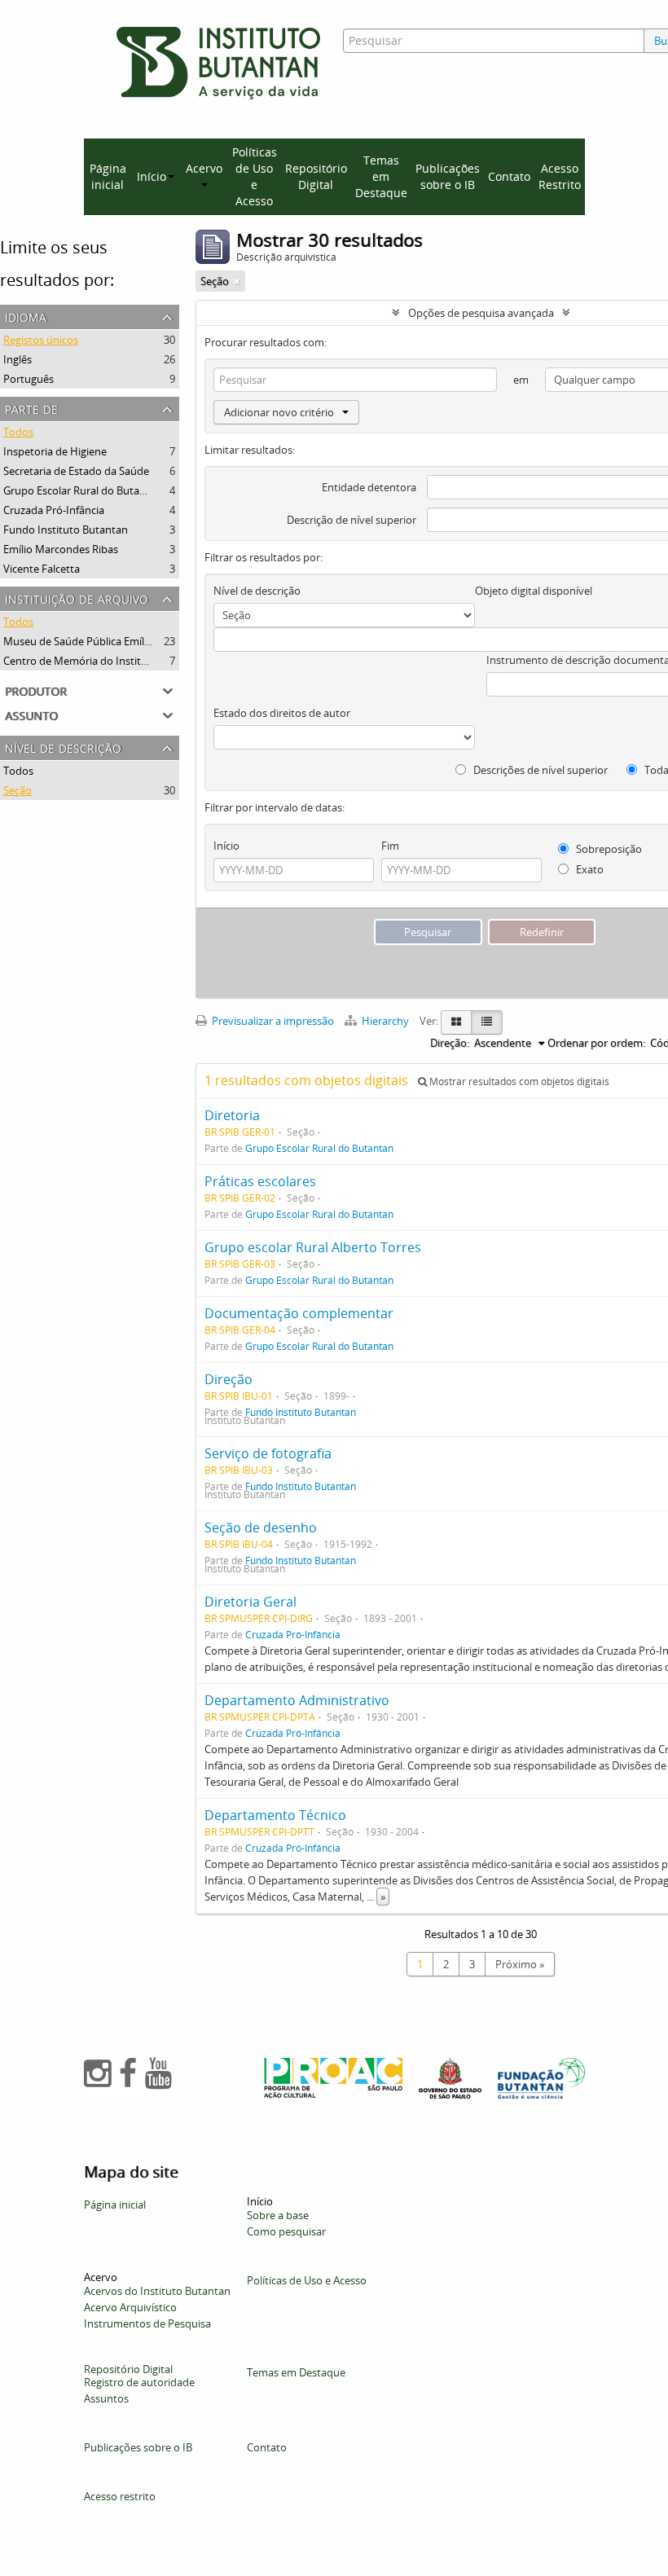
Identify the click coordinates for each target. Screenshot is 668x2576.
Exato (589, 869)
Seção (18, 790)
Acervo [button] (204, 168)
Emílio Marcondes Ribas (61, 549)
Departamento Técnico (275, 1815)
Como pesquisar (286, 2231)
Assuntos (106, 2398)
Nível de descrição (63, 747)
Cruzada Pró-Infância (54, 510)
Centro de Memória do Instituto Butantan (105, 661)
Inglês (18, 359)
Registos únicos (41, 340)
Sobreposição (608, 849)
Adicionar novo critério (279, 412)
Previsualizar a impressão (272, 1021)
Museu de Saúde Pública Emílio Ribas (92, 641)
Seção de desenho (261, 1528)
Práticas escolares (260, 1181)
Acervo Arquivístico (130, 2307)
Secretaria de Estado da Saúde (76, 471)
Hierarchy (385, 1021)
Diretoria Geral (250, 1602)
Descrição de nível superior (352, 520)
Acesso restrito (120, 2496)
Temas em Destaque (381, 176)
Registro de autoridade (139, 2382)
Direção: (450, 1043)
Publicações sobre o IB (448, 176)
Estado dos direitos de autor (282, 713)
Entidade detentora (369, 487)
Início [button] (152, 176)
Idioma (26, 316)
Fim (390, 846)
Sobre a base (278, 2215)
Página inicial (108, 176)
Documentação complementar (299, 1313)
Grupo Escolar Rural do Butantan (83, 490)
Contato (509, 176)
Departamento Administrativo (297, 1700)
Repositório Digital (316, 176)
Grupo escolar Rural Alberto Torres (313, 1247)
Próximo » (520, 1964)
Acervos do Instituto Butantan (157, 2291)
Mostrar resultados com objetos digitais (518, 1081)
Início (226, 846)
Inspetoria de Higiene (55, 451)
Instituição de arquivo (77, 598)
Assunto (31, 714)
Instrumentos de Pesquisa (147, 2323)
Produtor (36, 690)
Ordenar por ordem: (596, 1043)
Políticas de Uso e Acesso (255, 176)
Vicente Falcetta (42, 569)
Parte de (31, 408)
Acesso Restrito (560, 176)
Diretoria (232, 1115)
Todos (18, 432)
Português (29, 379)
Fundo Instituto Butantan (66, 530)
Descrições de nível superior (539, 770)
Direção (229, 1379)
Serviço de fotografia (268, 1453)
